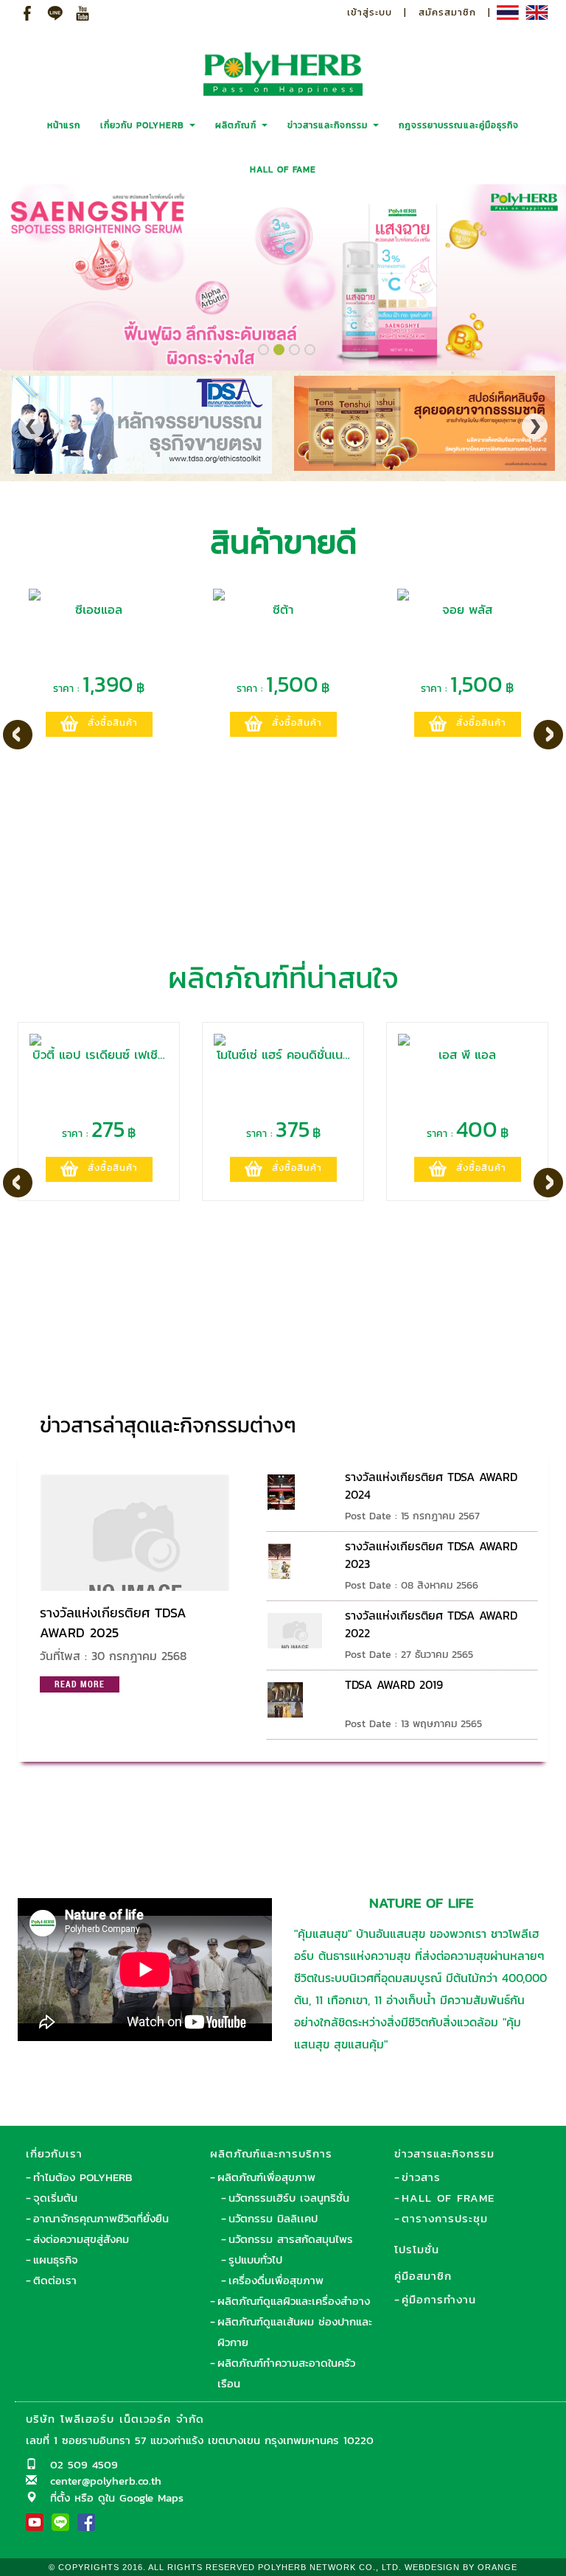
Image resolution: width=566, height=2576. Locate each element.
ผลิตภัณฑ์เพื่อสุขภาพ (266, 2177)
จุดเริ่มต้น (55, 2198)
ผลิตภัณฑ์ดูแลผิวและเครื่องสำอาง (294, 2301)
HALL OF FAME (283, 169)
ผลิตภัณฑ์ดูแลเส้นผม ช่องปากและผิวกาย (295, 2332)
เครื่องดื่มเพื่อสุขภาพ (276, 2280)
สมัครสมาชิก (447, 12)
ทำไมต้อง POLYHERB (83, 2177)
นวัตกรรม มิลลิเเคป (273, 2218)
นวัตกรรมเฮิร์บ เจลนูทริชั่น (289, 2198)
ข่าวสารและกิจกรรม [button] (329, 125)
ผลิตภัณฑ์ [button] (238, 125)
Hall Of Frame (448, 2198)
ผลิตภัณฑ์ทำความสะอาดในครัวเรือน (286, 2373)
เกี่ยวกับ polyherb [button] (144, 125)
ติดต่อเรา (55, 2280)
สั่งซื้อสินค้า (113, 722)
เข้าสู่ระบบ (370, 12)
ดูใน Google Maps (141, 2498)
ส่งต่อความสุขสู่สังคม (81, 2239)
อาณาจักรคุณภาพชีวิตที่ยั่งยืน (101, 2218)
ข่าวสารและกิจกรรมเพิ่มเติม (446, 1418)
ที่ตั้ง (60, 2498)
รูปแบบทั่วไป (255, 2260)
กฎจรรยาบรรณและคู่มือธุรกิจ (459, 125)
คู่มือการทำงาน (439, 2299)
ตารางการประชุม (445, 2218)
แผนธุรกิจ (56, 2260)
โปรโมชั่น (417, 2249)
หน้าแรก (64, 125)
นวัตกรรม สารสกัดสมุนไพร (291, 2239)
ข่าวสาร (421, 2177)
